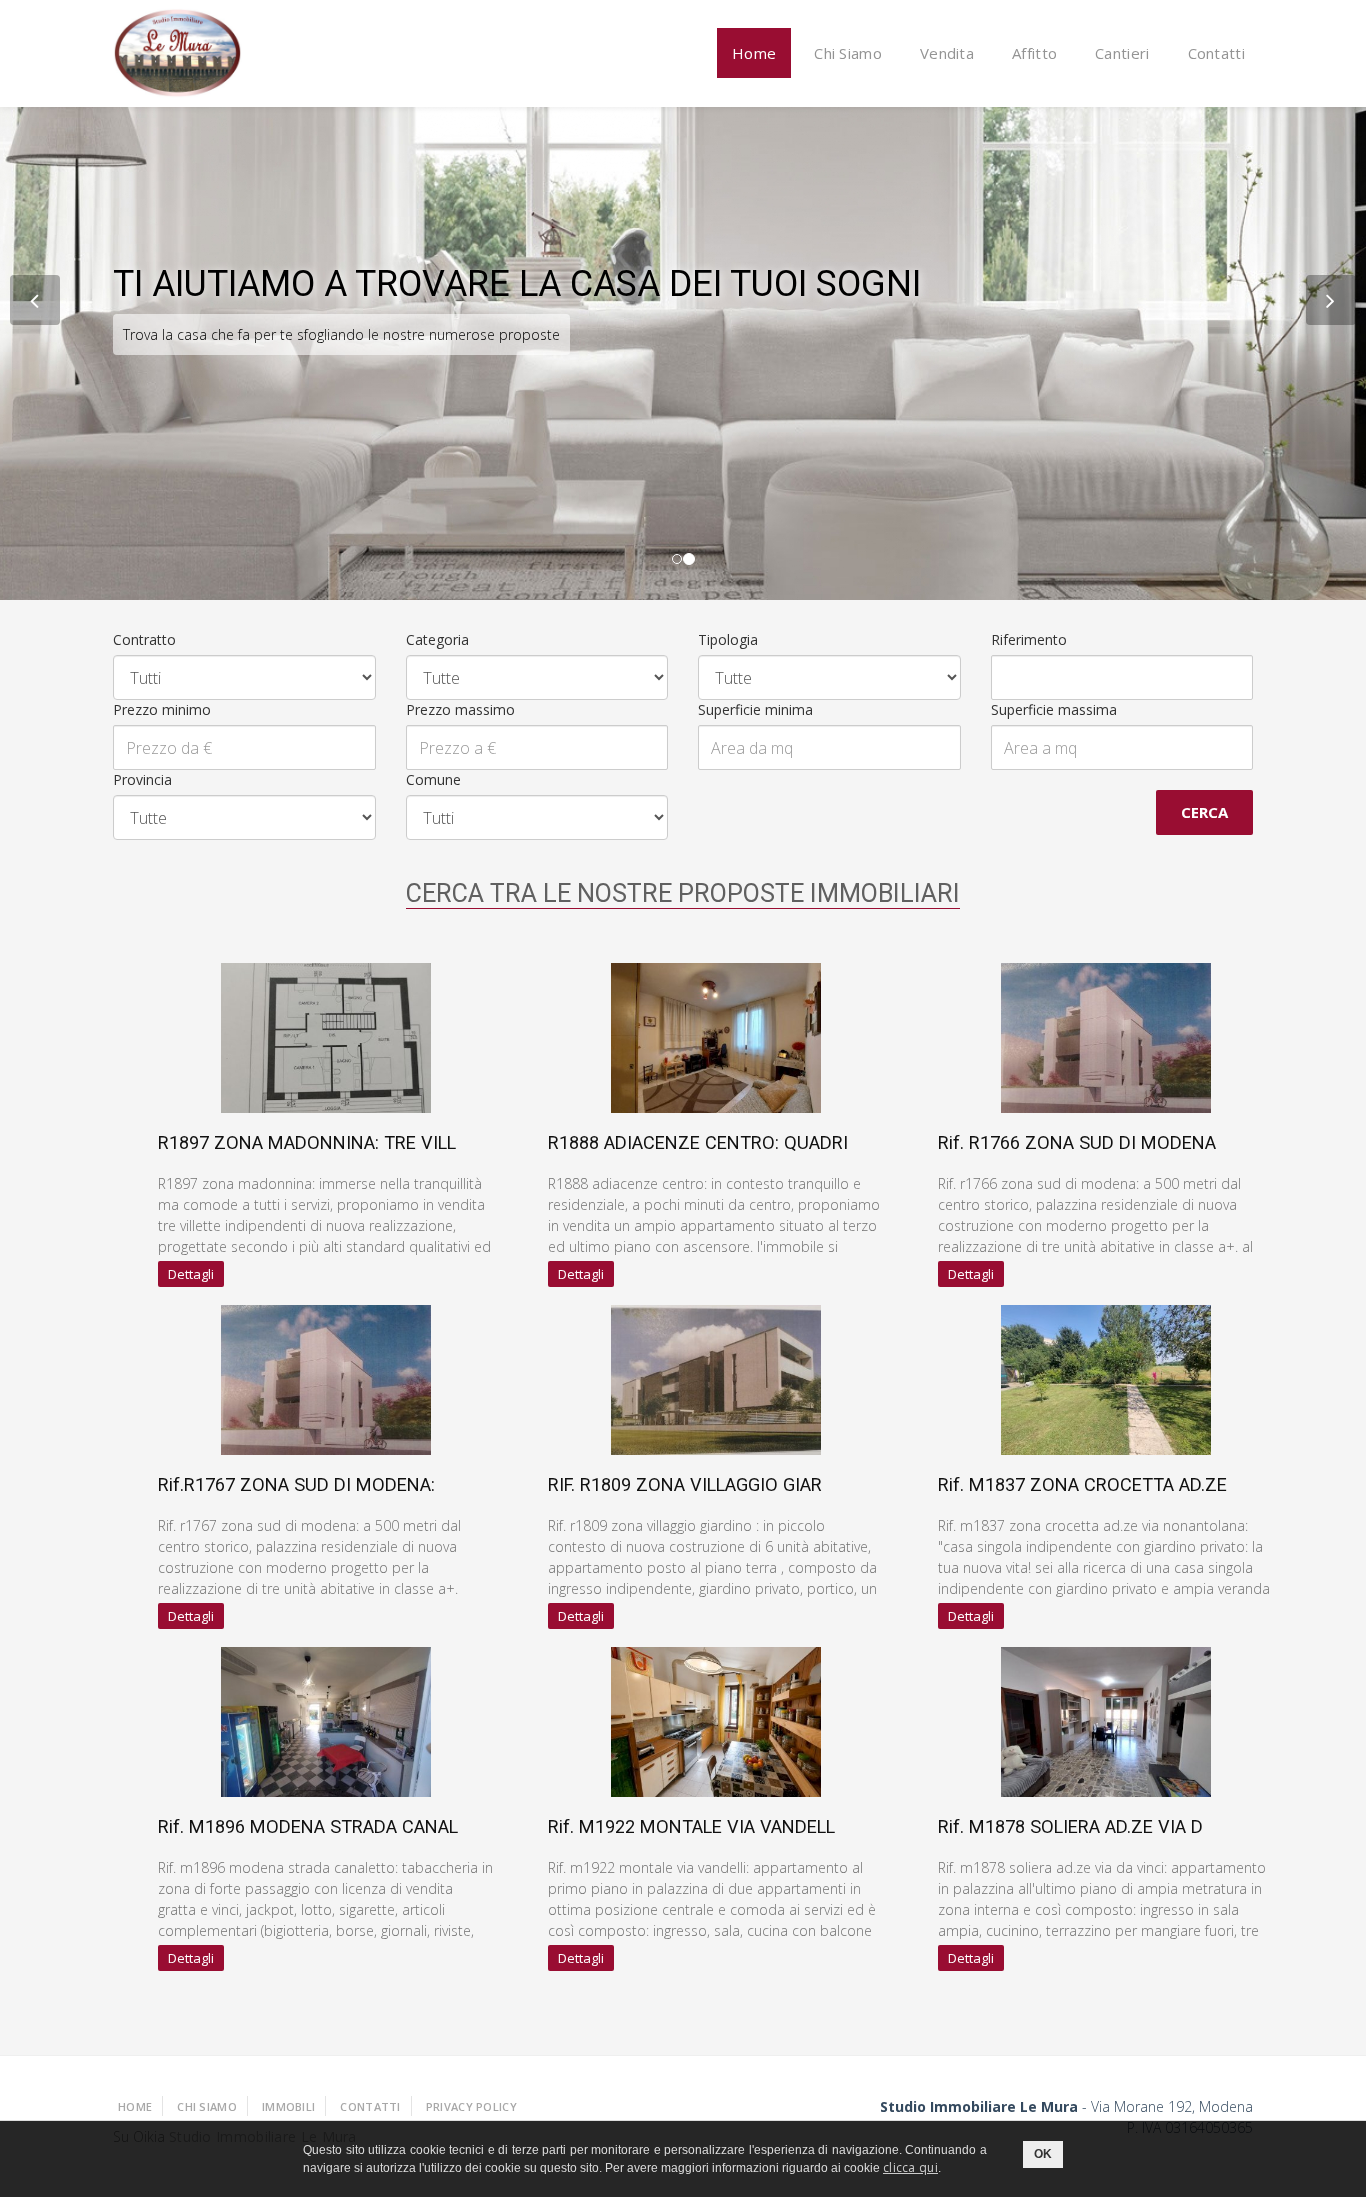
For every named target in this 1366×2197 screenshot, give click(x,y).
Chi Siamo (848, 53)
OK (1043, 2154)
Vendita (947, 53)
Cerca (1204, 812)
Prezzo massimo (460, 709)
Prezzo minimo (162, 709)
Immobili (288, 2106)
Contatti (1216, 53)
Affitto (1034, 53)
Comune (433, 779)
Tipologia (728, 639)
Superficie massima (1054, 709)
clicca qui (910, 2167)
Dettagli (191, 1274)
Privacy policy (471, 2106)
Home (754, 53)
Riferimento (1029, 639)
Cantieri (1122, 53)
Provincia (142, 779)
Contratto (144, 639)
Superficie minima (755, 709)
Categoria (437, 639)
